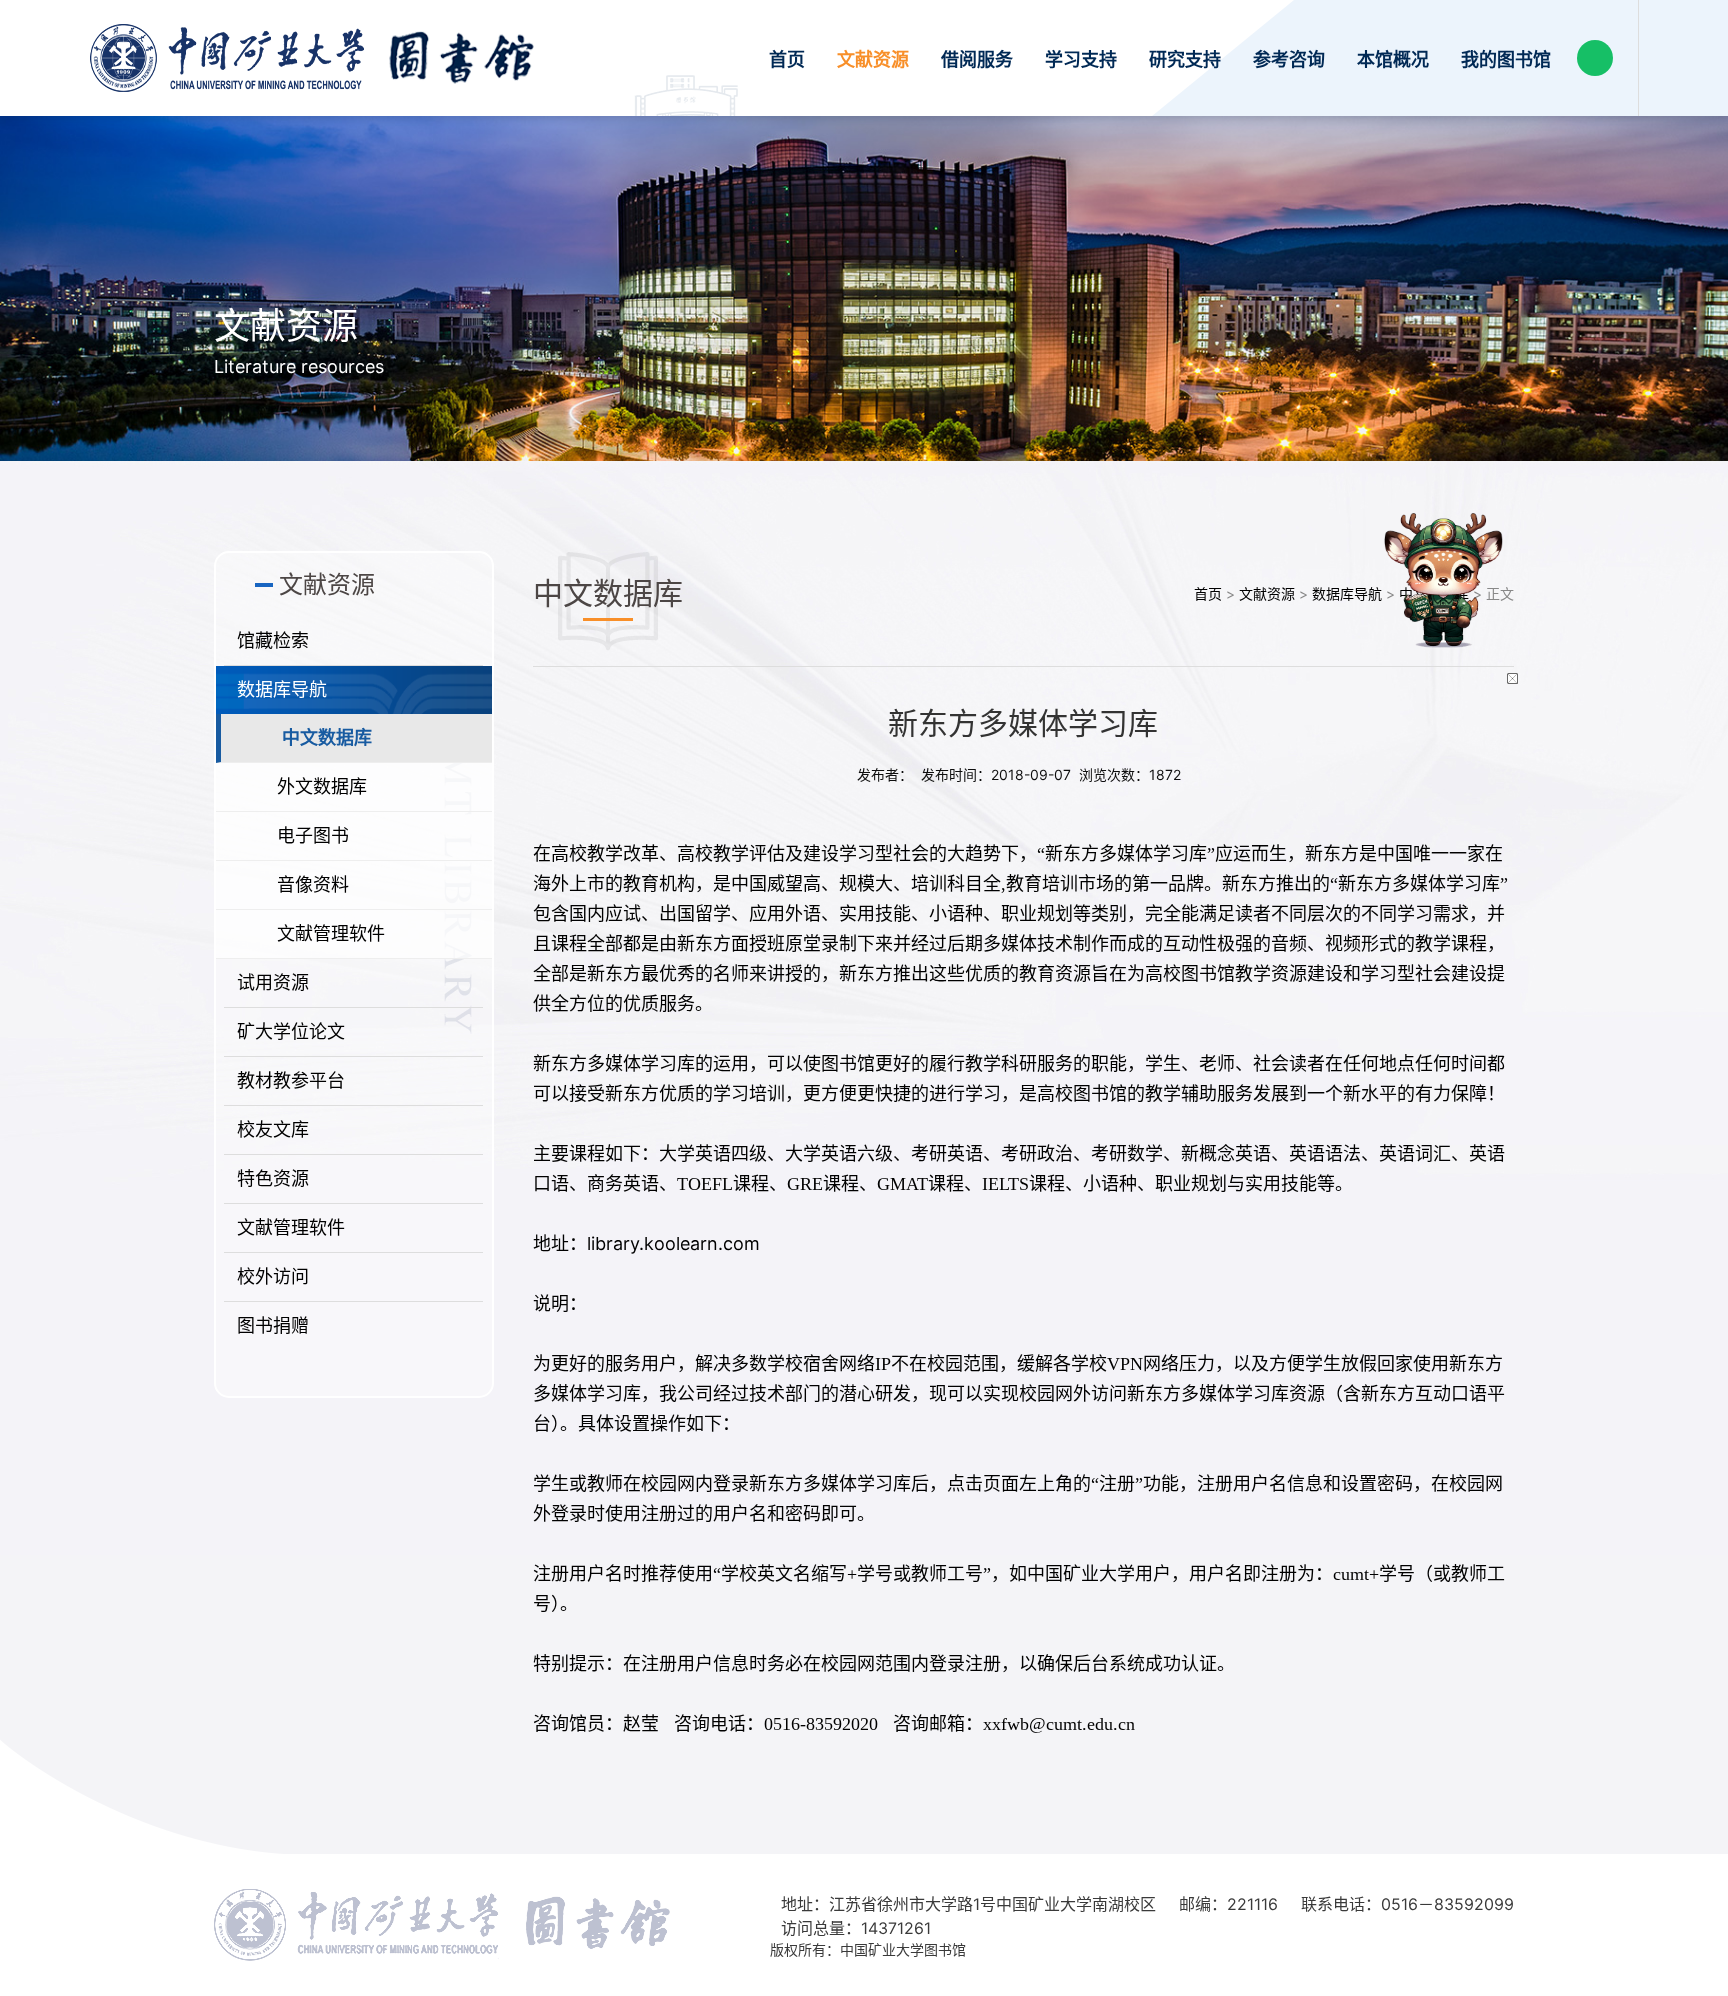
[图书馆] (312, 58)
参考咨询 (1289, 59)
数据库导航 (282, 689)
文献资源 (873, 59)
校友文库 (273, 1129)
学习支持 (1081, 59)
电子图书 (313, 835)
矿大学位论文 (291, 1031)
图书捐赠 (273, 1325)
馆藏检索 (273, 640)
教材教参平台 (291, 1080)
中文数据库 (327, 737)
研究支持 (1185, 59)
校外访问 (273, 1276)
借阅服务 (977, 59)
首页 (787, 59)
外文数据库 (322, 786)
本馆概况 (1393, 59)
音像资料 (313, 884)
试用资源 (273, 982)
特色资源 (273, 1178)
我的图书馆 (1506, 59)
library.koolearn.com (673, 1243)
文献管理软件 (331, 933)
